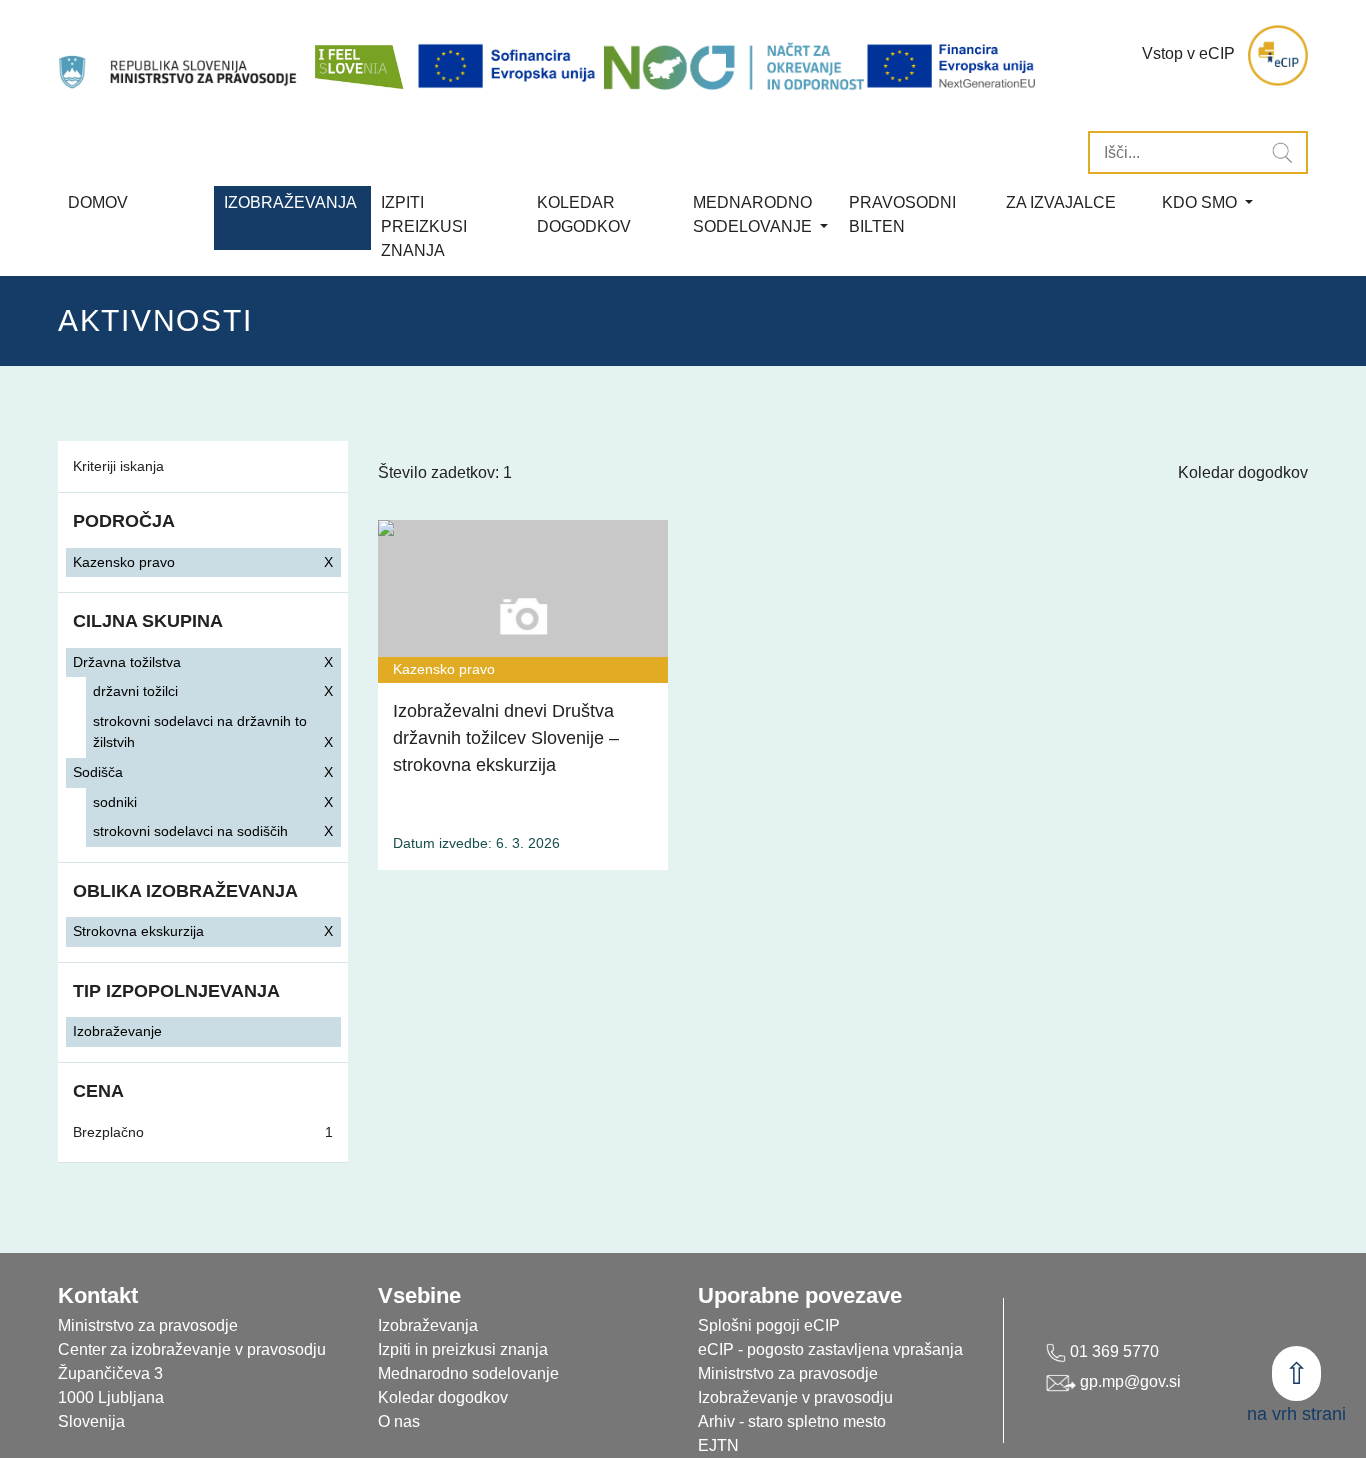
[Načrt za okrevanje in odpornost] (734, 66)
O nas (399, 1421)
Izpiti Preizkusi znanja (424, 226)
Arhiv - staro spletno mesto (792, 1421)
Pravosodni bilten (902, 214)
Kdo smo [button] (1201, 202)
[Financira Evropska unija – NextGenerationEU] (952, 66)
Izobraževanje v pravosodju (795, 1397)
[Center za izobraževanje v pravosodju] (179, 55)
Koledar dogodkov (1243, 472)
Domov (98, 202)
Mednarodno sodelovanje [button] (754, 214)
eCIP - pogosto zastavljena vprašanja (830, 1349)
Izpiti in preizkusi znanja (463, 1349)
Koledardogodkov (584, 214)
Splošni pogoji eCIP (769, 1325)
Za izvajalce (1061, 202)
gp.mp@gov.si (1128, 1381)
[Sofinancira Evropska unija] (510, 66)
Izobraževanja (290, 202)
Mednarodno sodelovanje (468, 1373)
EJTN (718, 1445)
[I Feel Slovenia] (358, 55)
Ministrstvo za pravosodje (788, 1373)
